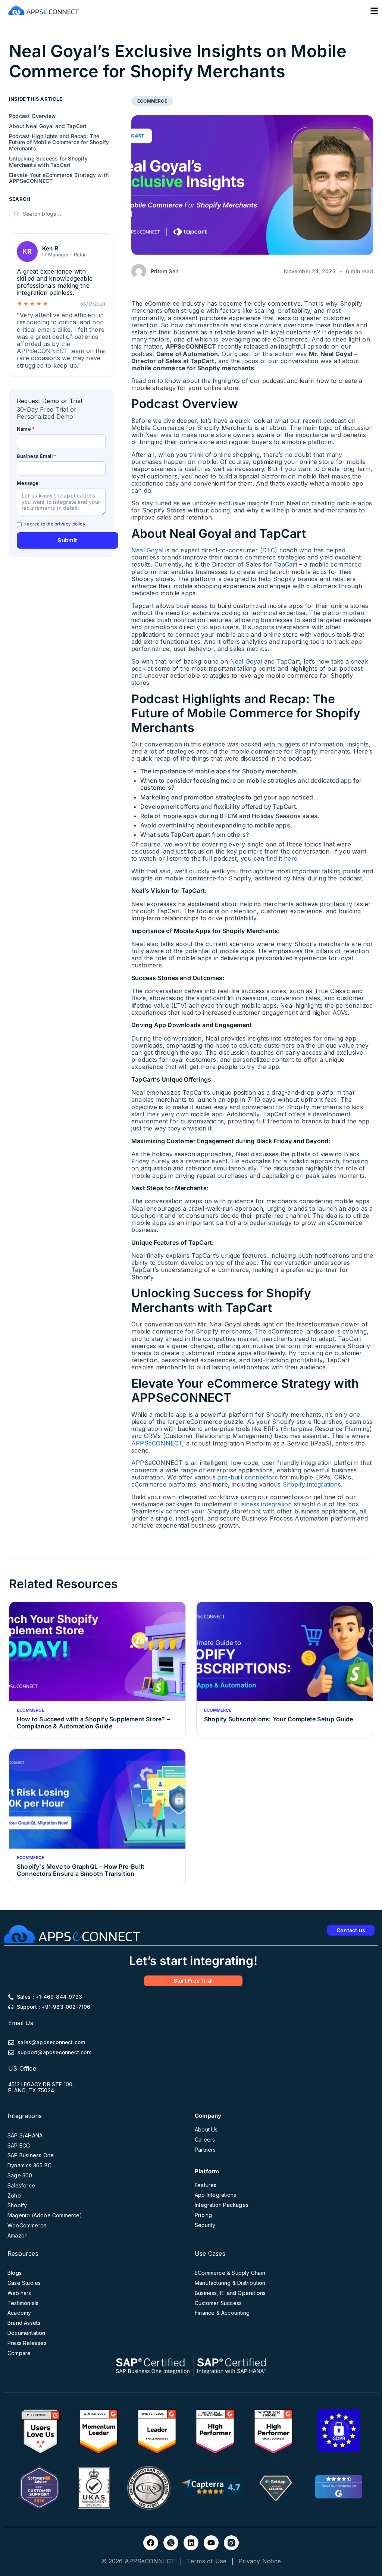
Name (26, 429)
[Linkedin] (191, 2543)
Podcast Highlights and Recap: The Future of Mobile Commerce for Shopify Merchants (59, 143)
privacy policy (70, 524)
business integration (263, 1504)
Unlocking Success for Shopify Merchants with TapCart (48, 162)
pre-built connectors (248, 1477)
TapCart (285, 564)
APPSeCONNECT (157, 1443)
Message (28, 483)
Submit (67, 540)
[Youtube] (211, 2543)
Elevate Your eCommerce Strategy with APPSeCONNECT (59, 178)
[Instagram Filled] (231, 2543)
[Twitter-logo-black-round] (171, 2543)
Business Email (37, 456)
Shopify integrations (312, 1484)
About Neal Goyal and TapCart (48, 126)
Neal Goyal (147, 550)
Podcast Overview (32, 116)
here (291, 858)
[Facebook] (151, 2543)
